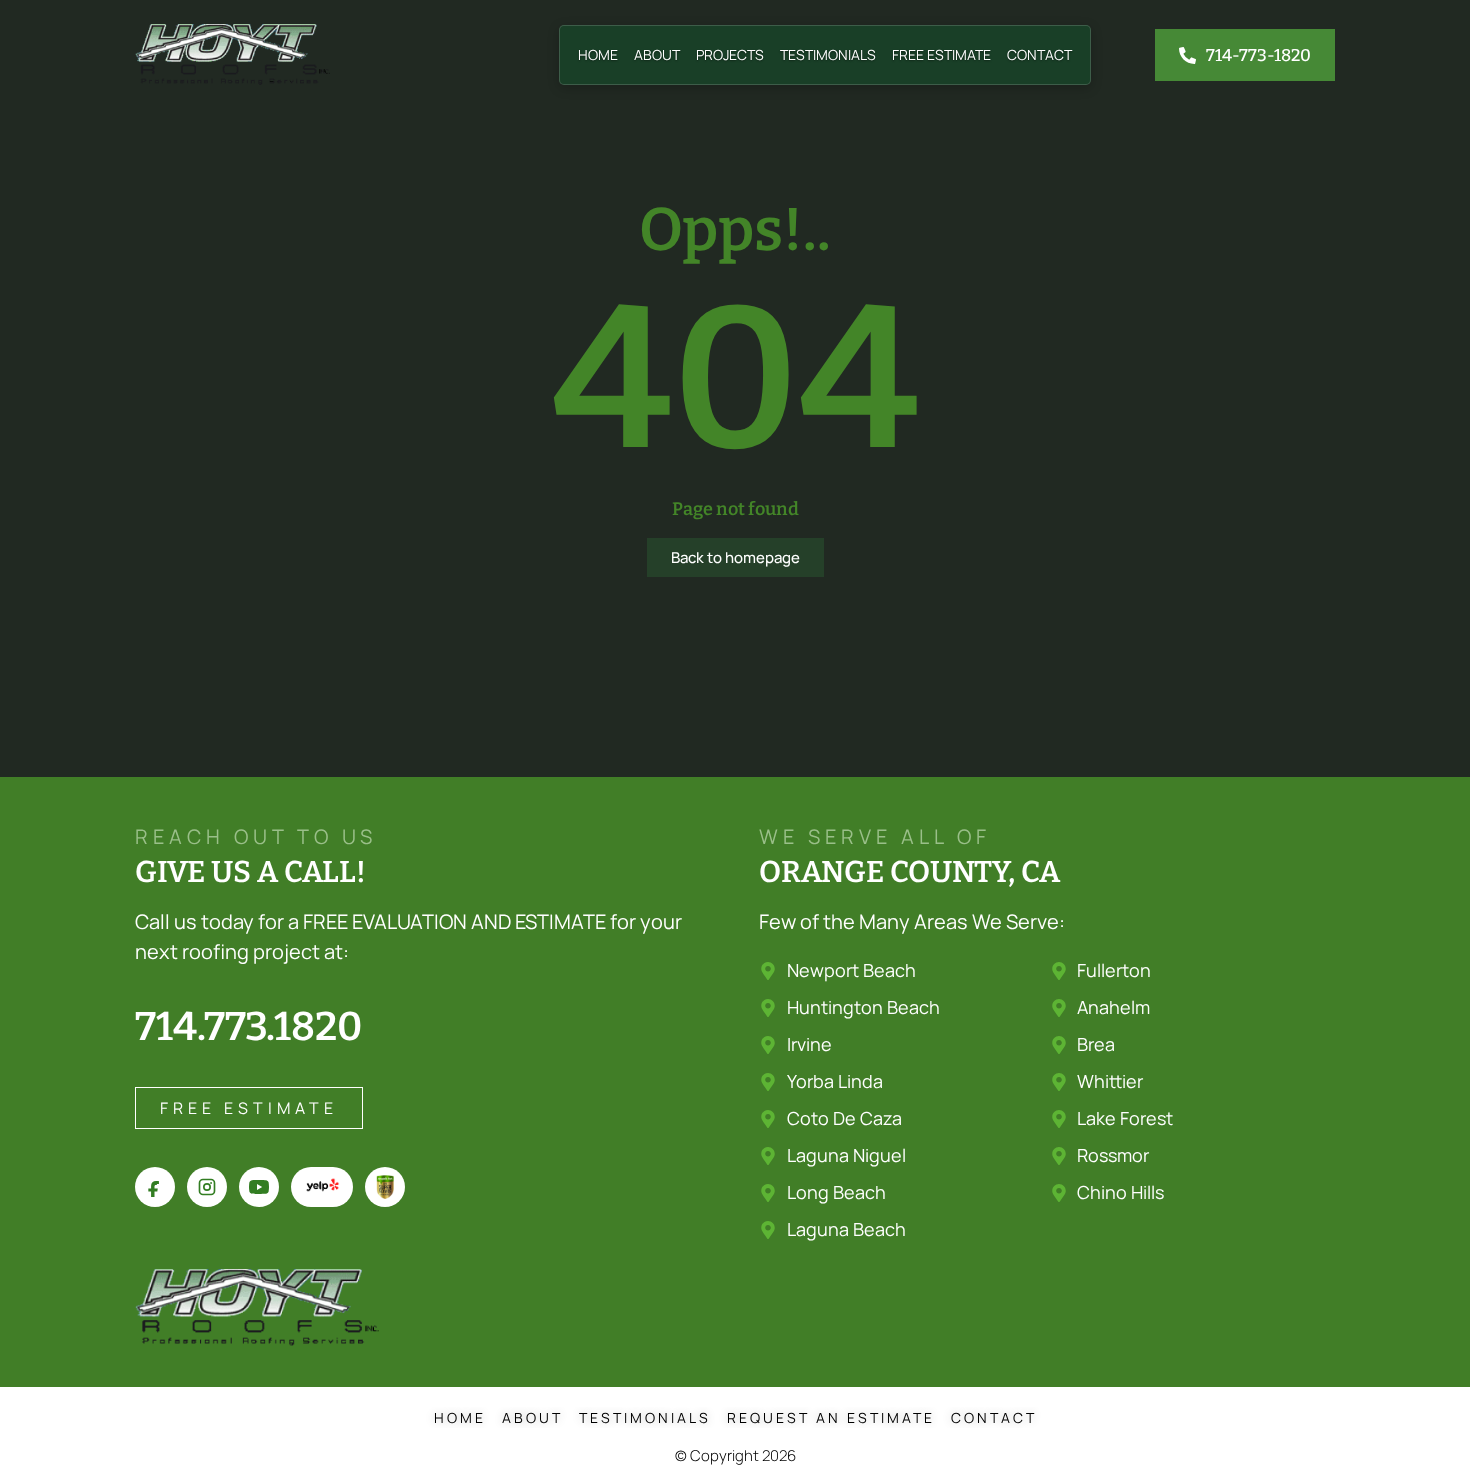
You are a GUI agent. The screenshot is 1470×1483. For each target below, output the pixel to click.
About (657, 54)
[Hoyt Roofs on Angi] (385, 1187)
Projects (730, 54)
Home (598, 54)
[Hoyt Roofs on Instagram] (207, 1187)
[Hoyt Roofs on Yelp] (322, 1187)
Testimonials (828, 54)
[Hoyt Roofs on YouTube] (259, 1187)
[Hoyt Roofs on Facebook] (155, 1187)
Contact (1039, 54)
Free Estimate (941, 54)
